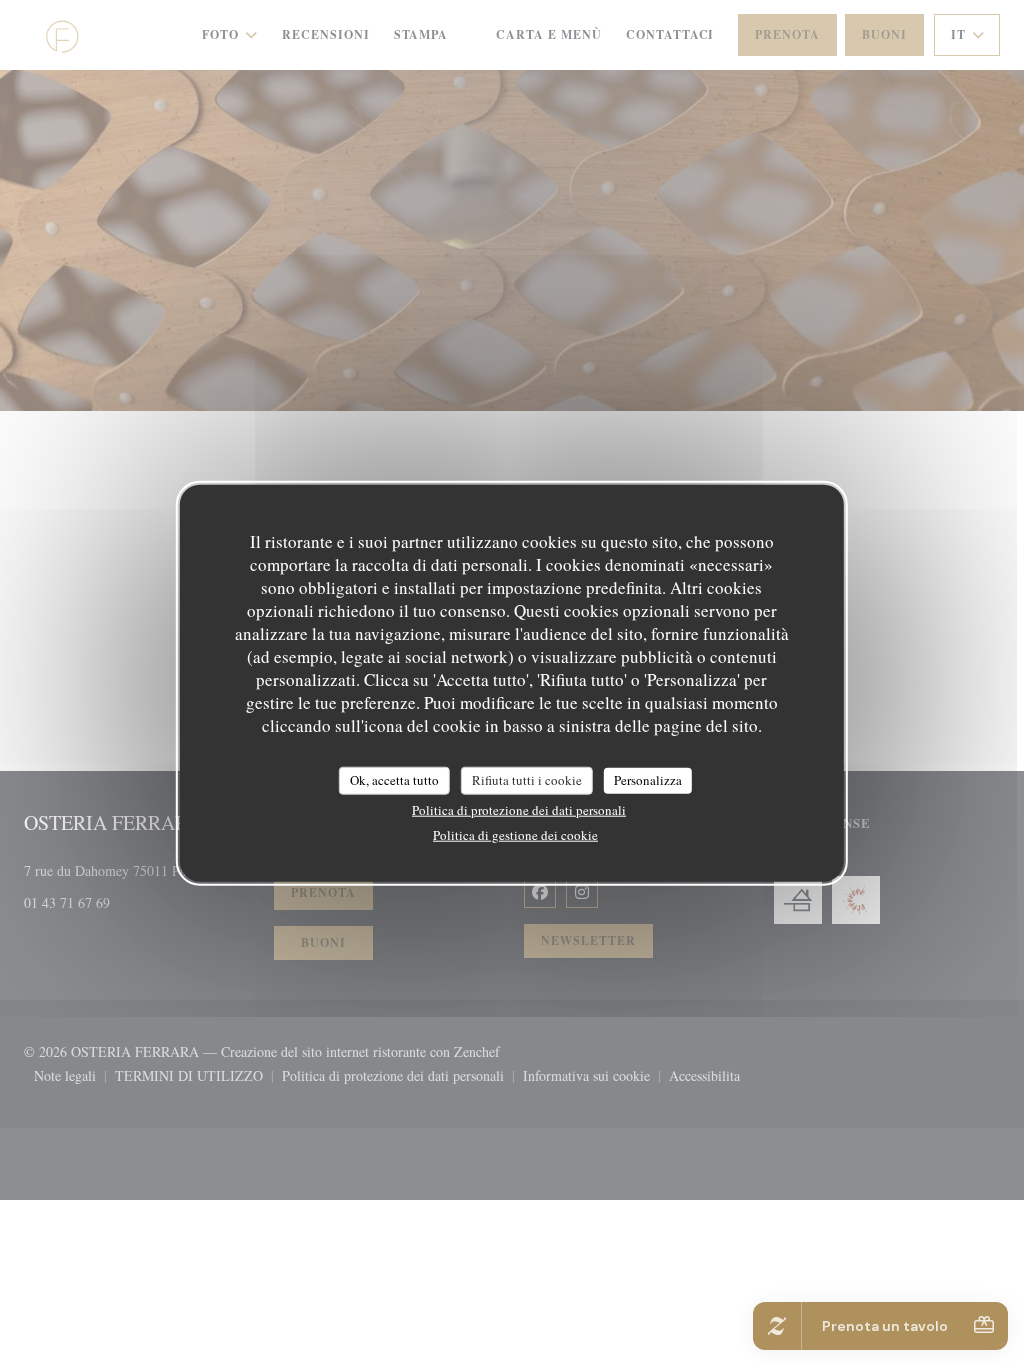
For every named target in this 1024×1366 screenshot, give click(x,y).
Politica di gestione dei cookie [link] (515, 834)
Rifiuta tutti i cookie (527, 780)
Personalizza (648, 780)
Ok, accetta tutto (394, 780)
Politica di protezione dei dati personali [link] (519, 809)
